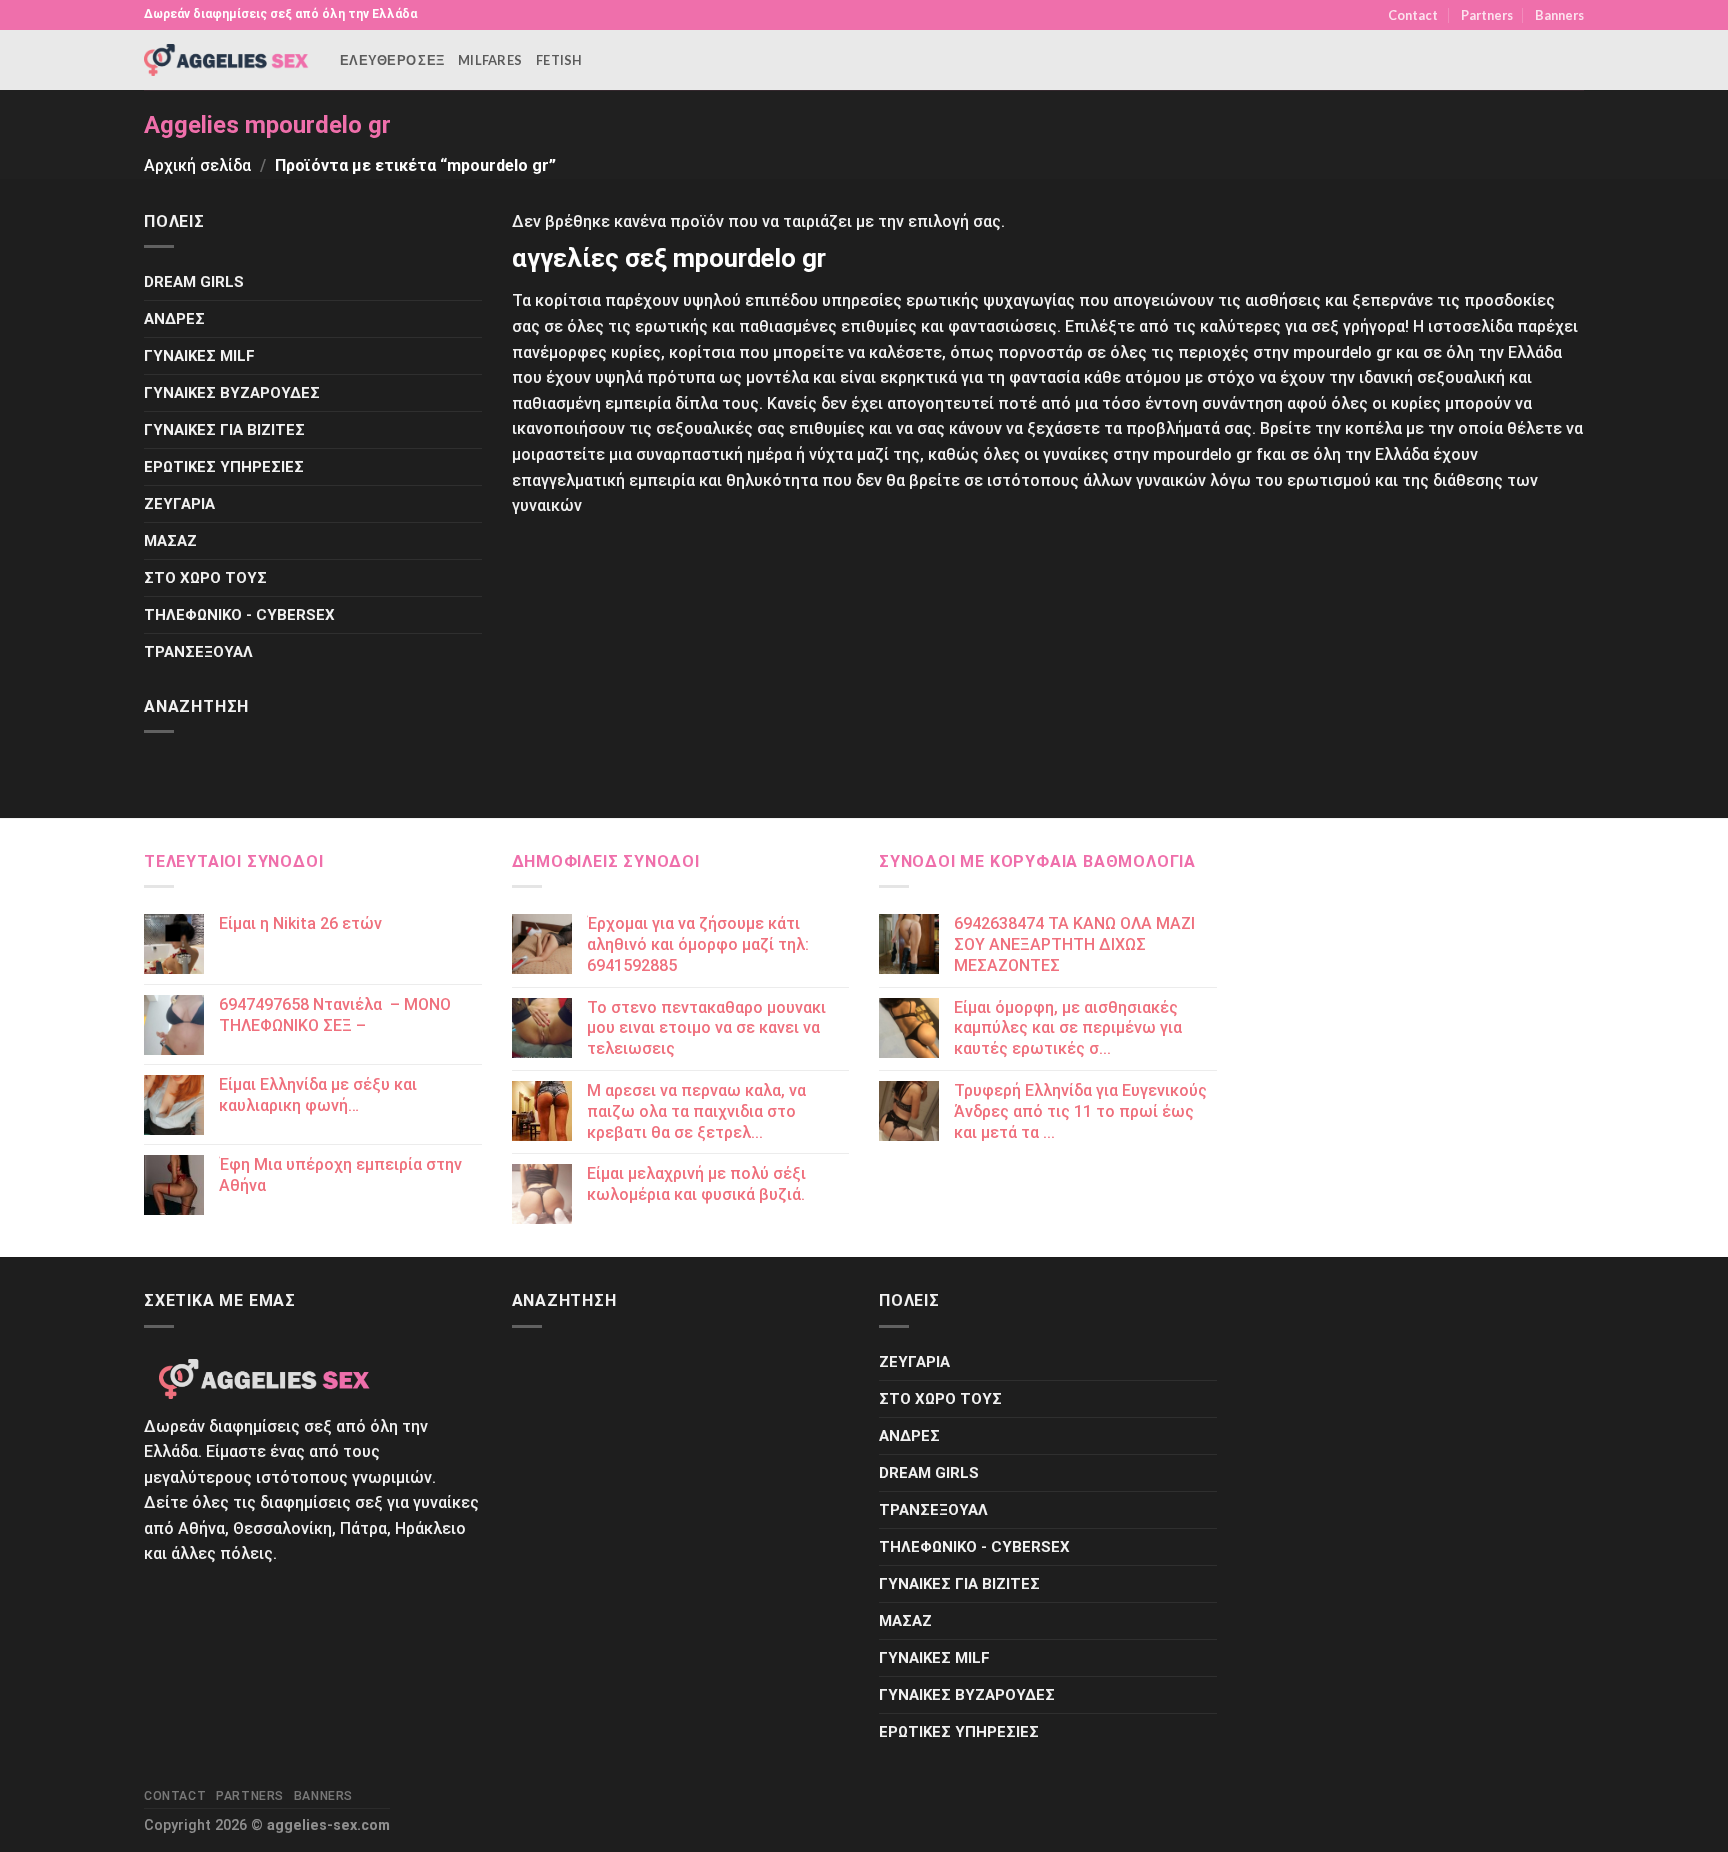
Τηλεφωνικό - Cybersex (239, 615)
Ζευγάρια (179, 504)
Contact (1413, 15)
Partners (1487, 15)
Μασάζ (170, 541)
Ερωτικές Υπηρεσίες (224, 467)
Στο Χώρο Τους (205, 578)
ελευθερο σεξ (392, 60)
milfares (490, 60)
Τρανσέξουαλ (198, 652)
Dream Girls (194, 282)
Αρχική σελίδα (197, 165)
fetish (559, 60)
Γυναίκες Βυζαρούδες (232, 393)
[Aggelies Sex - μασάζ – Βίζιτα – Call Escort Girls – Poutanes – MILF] (227, 59)
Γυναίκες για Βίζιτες (224, 430)
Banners (1559, 15)
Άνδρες (174, 319)
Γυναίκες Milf (199, 356)
